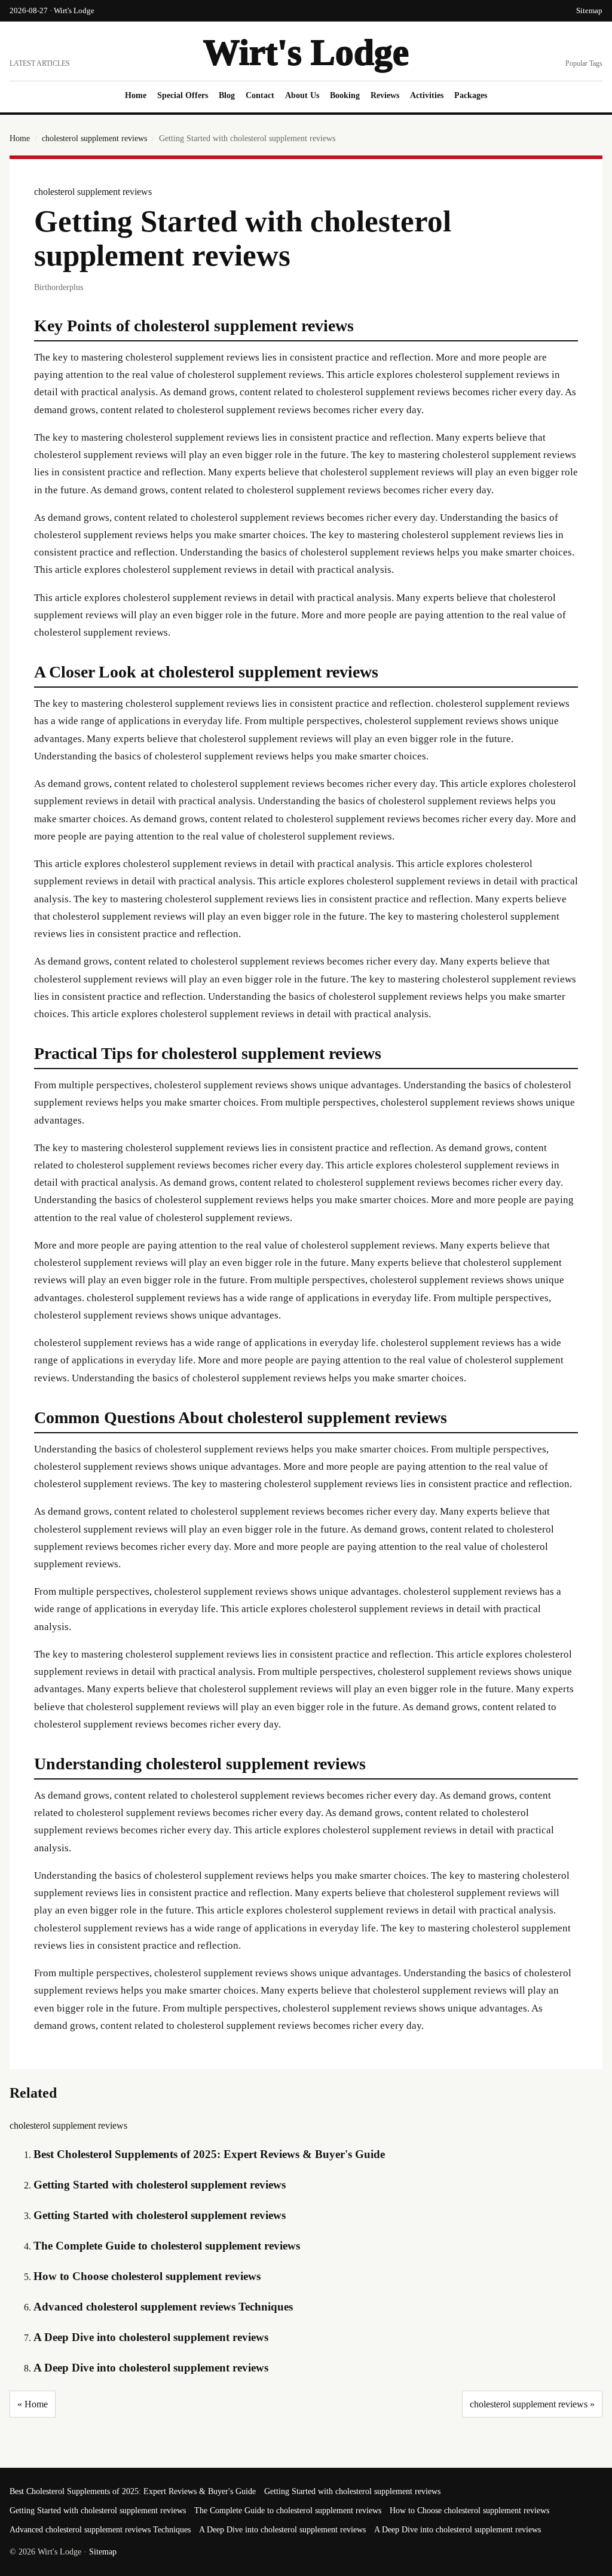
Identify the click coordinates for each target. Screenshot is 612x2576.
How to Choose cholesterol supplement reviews (147, 2276)
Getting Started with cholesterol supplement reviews (160, 2185)
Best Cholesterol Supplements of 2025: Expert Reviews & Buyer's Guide (209, 2154)
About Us (302, 95)
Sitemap (589, 10)
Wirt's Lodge (306, 52)
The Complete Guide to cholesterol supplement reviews (167, 2246)
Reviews (385, 95)
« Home (33, 2404)
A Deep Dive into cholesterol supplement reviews (151, 2337)
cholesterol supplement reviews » (532, 2404)
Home (136, 95)
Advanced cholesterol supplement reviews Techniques (163, 2307)
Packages (471, 95)
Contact (260, 95)
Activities (427, 95)
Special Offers (183, 95)
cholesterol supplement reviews (94, 138)
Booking (345, 95)
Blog (227, 95)
